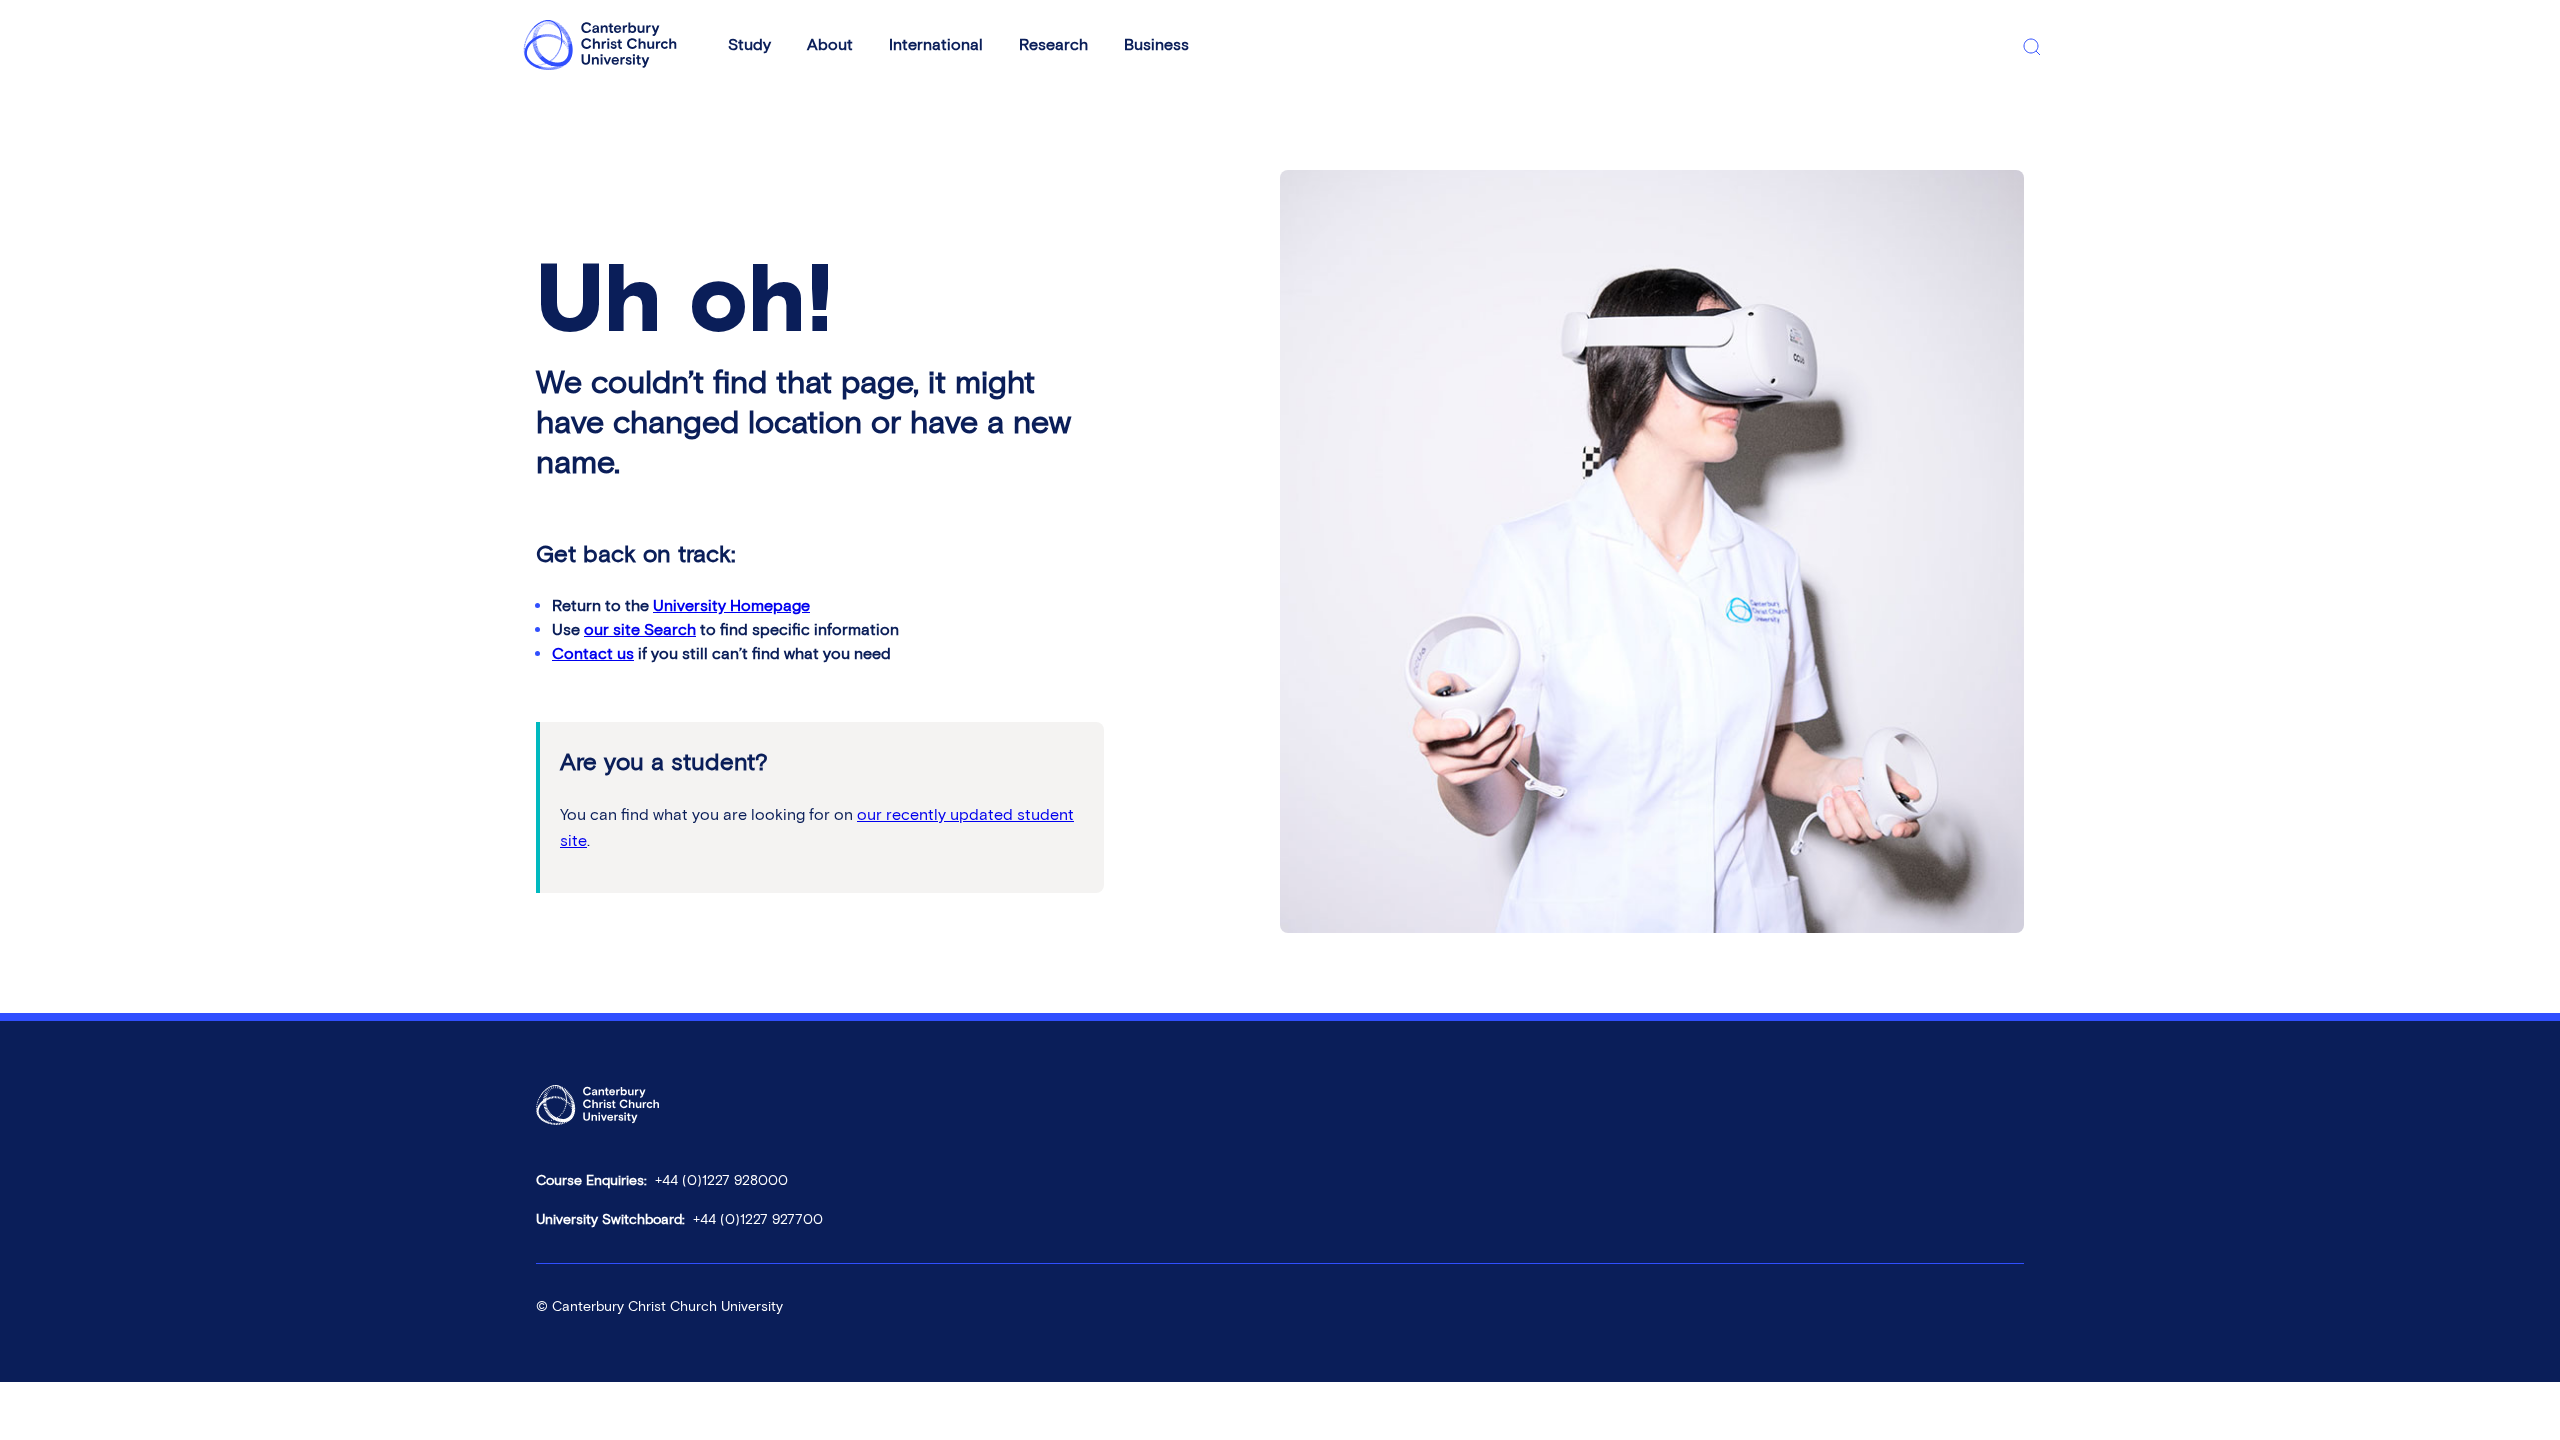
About (830, 44)
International (936, 44)
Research (1053, 44)
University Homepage (731, 605)
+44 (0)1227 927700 (758, 1219)
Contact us (593, 653)
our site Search (640, 629)
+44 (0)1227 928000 (721, 1180)
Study (749, 44)
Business (1156, 44)
